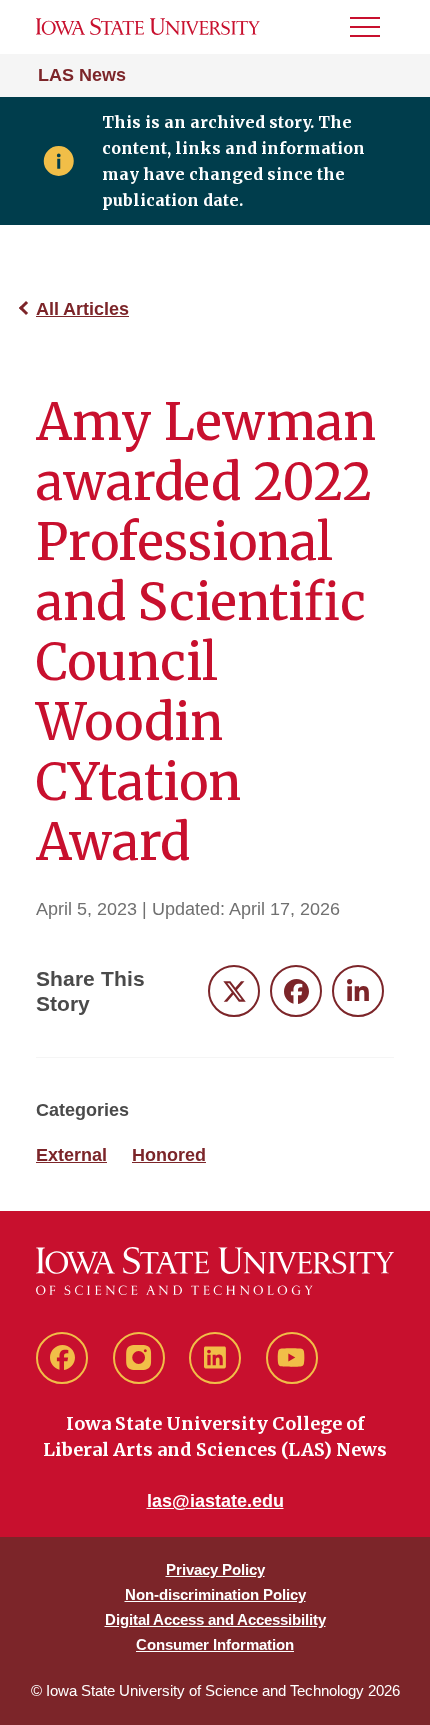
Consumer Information (215, 1644)
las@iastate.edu (215, 1501)
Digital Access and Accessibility (215, 1619)
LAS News (82, 75)
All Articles (82, 309)
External (71, 1155)
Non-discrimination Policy (215, 1594)
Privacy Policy (215, 1569)
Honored (169, 1155)
